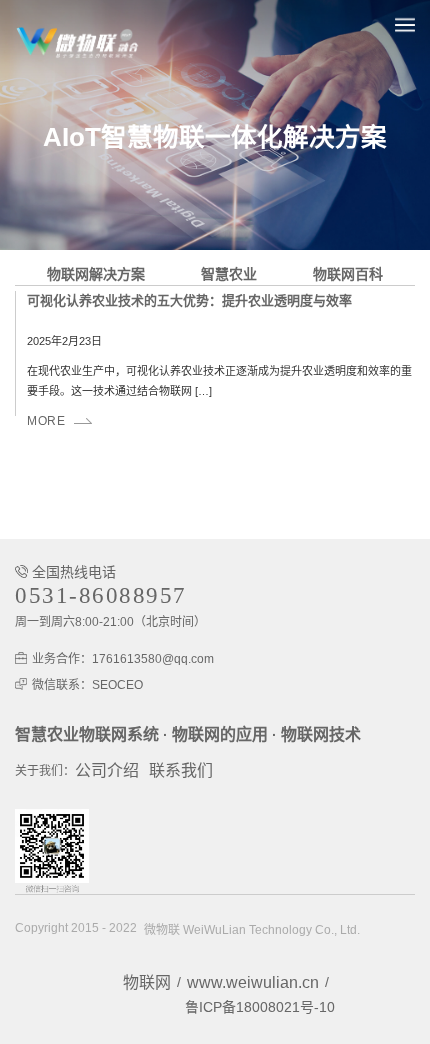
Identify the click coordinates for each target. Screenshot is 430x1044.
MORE (46, 421)
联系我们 (181, 770)
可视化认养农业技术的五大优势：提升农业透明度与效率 (189, 300)
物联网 (147, 982)
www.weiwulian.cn (253, 982)
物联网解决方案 (96, 274)
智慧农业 (229, 274)
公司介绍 (107, 770)
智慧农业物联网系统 (87, 734)
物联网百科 (348, 274)
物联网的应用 (220, 734)
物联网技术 (321, 734)
